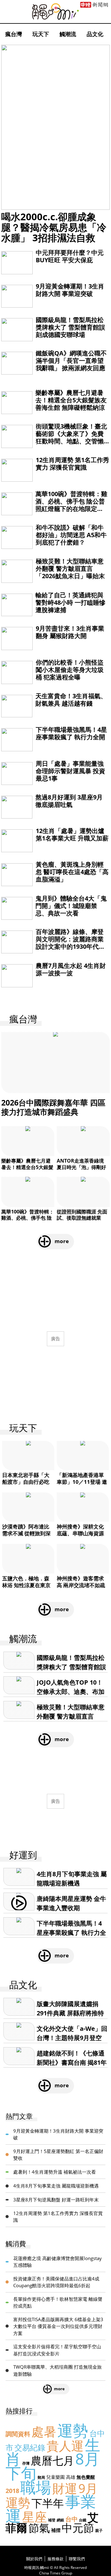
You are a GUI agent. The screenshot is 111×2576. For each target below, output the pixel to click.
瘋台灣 (14, 34)
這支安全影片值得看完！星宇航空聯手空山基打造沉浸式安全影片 (57, 2350)
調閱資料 (18, 2434)
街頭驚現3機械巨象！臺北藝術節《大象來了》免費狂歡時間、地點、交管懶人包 (71, 437)
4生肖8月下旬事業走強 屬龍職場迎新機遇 (56, 2186)
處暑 (44, 2431)
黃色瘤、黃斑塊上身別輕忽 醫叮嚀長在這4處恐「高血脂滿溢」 (72, 872)
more (62, 1241)
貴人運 (65, 2446)
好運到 (23, 1855)
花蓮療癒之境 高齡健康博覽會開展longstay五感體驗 (58, 2262)
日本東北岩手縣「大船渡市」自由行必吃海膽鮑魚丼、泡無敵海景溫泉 (26, 1485)
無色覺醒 (86, 2477)
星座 (35, 2517)
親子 (99, 2530)
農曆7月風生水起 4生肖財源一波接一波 (71, 969)
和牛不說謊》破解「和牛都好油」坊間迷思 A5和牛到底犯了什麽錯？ (71, 535)
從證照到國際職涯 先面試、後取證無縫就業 (82, 1215)
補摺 (56, 2530)
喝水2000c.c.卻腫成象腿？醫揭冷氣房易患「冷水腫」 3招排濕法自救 (54, 227)
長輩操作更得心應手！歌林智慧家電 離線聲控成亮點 (58, 2302)
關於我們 (34, 2559)
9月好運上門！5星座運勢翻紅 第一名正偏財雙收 (58, 2155)
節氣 (39, 2528)
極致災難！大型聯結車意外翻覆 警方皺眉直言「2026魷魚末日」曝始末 (70, 568)
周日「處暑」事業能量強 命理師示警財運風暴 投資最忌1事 (70, 771)
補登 (52, 2520)
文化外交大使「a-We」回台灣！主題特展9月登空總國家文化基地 (72, 2038)
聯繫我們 (77, 2559)
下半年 (48, 2503)
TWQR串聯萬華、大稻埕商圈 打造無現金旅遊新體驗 (58, 2370)
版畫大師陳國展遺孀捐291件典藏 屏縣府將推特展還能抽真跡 (70, 2013)
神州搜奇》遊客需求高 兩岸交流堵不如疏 (81, 1582)
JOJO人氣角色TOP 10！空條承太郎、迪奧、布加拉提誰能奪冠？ (71, 1692)
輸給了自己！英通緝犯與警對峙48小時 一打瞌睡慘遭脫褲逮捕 (70, 602)
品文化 (95, 34)
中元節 (78, 2528)
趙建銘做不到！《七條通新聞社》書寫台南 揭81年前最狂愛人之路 (72, 2062)
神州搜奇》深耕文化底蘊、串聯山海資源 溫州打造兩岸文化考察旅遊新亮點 (80, 1537)
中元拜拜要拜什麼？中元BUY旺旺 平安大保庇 (70, 256)
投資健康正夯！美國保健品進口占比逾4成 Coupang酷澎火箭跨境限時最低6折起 (56, 2282)
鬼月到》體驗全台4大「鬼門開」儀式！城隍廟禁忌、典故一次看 (71, 906)
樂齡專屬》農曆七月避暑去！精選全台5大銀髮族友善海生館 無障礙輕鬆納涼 (71, 400)
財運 (65, 2488)
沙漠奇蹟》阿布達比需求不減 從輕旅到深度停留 (26, 1533)
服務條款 (55, 2559)
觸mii (55, 12)
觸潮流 (68, 34)
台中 (72, 2519)
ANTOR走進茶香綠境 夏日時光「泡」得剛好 (81, 1164)
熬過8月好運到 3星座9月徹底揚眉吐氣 (69, 801)
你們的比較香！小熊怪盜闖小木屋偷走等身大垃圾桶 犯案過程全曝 (70, 670)
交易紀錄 (30, 2447)
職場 (36, 2487)
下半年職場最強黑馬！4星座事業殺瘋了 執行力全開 (71, 733)
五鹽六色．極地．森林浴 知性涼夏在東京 (26, 1582)
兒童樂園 (55, 2477)
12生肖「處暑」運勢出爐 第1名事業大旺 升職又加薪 (72, 834)
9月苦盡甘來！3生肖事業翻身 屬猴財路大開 (70, 632)
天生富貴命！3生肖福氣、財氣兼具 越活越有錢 (71, 700)
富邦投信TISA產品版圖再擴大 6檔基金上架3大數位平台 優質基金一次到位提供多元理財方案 (58, 2326)
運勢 (73, 2430)
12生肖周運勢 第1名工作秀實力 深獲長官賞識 (72, 464)
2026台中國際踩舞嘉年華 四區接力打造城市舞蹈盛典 (53, 1107)
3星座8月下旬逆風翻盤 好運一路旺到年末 (56, 2200)
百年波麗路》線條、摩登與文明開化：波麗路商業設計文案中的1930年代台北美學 (70, 943)
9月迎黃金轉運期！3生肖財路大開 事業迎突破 (70, 290)
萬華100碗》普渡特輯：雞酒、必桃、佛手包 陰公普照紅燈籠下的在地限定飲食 (71, 505)
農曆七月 (52, 2460)
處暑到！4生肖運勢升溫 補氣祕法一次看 (55, 2172)
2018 (12, 2491)
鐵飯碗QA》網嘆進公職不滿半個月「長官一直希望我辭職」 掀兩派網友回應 (71, 361)
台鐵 (83, 2520)
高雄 (71, 2477)
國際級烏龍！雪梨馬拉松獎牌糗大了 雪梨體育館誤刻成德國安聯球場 (70, 327)
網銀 (60, 2520)
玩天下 (41, 34)
